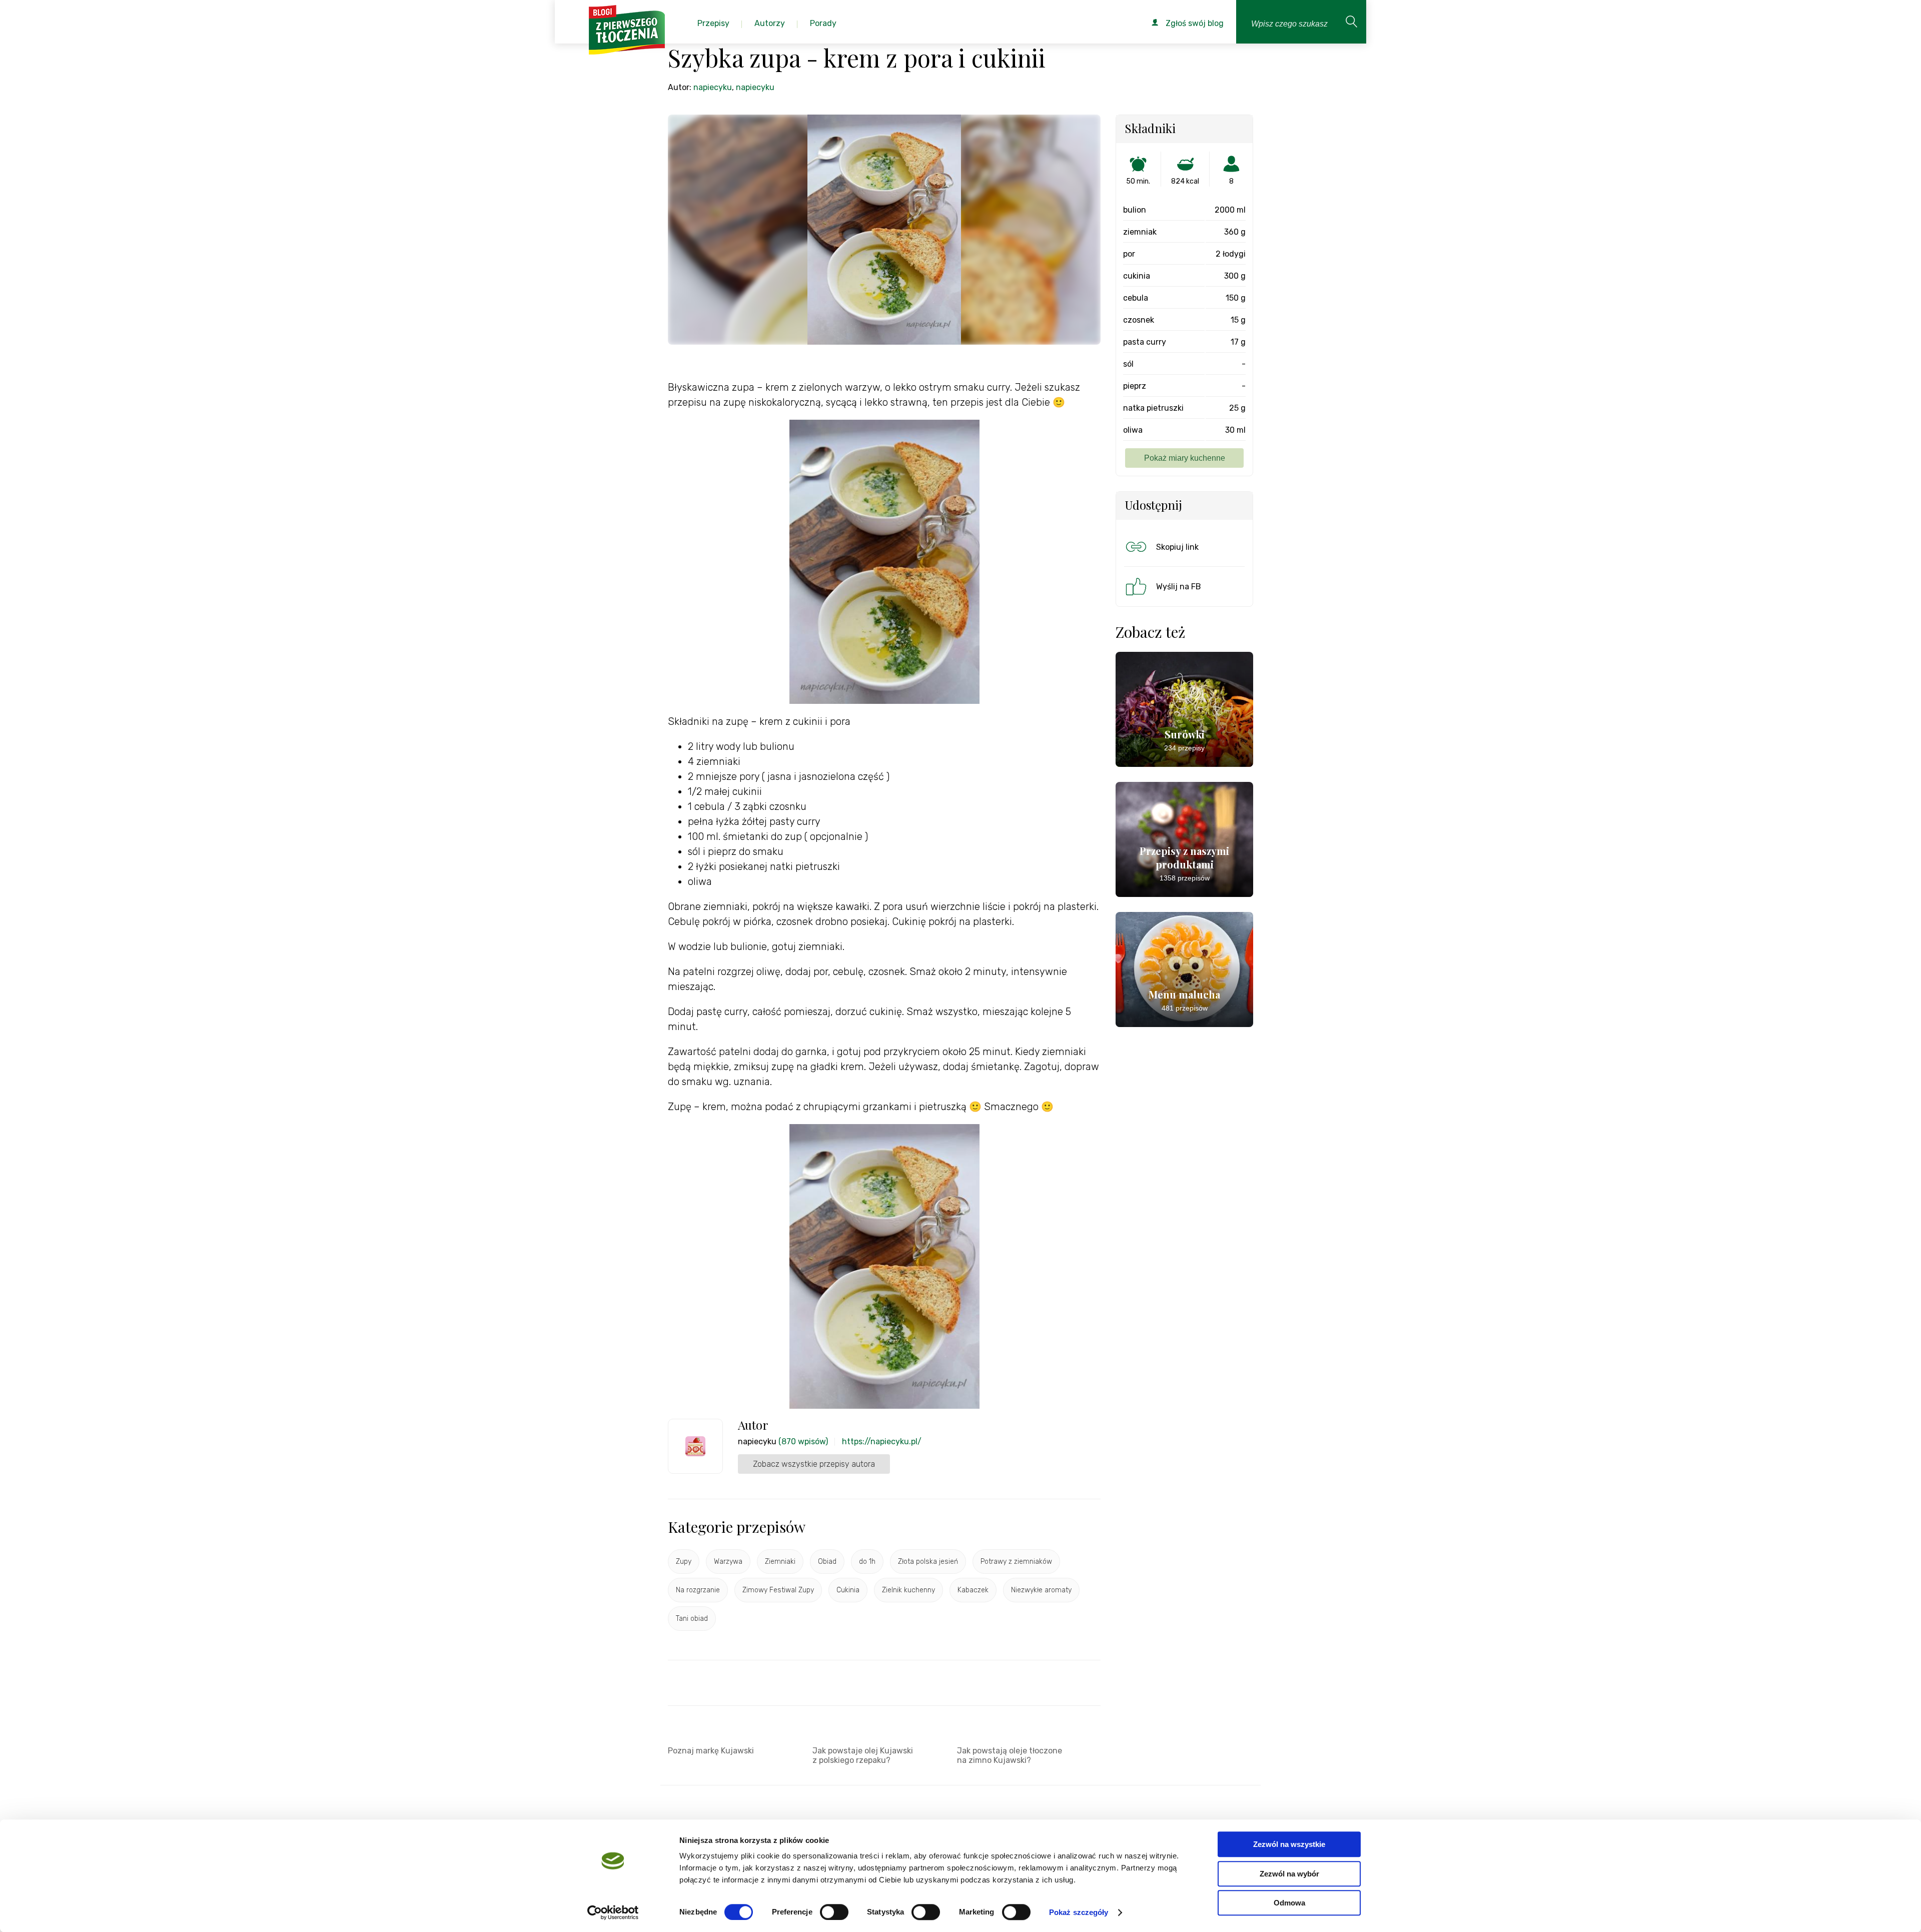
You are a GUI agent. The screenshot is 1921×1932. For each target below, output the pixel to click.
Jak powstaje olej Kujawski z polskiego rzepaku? (863, 1755)
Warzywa (728, 1562)
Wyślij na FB (1179, 587)
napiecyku (713, 87)
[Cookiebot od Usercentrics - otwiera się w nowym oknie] (613, 1912)
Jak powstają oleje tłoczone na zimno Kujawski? (1010, 1755)
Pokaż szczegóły (1079, 1912)
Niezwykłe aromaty (1041, 1590)
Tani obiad (692, 1619)
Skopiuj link (1177, 547)
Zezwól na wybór (1289, 1874)
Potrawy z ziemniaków (1016, 1562)
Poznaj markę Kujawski (711, 1751)
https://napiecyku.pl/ (882, 1441)
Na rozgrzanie (698, 1590)
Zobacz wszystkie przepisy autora (814, 1464)
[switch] (834, 1912)
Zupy (684, 1562)
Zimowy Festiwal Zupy (778, 1590)
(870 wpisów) (803, 1441)
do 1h (867, 1562)
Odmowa (1289, 1903)
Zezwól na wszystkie (1289, 1844)
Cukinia (848, 1590)
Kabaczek (973, 1590)
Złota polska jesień (928, 1562)
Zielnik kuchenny (908, 1590)
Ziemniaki (780, 1562)
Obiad (827, 1562)
